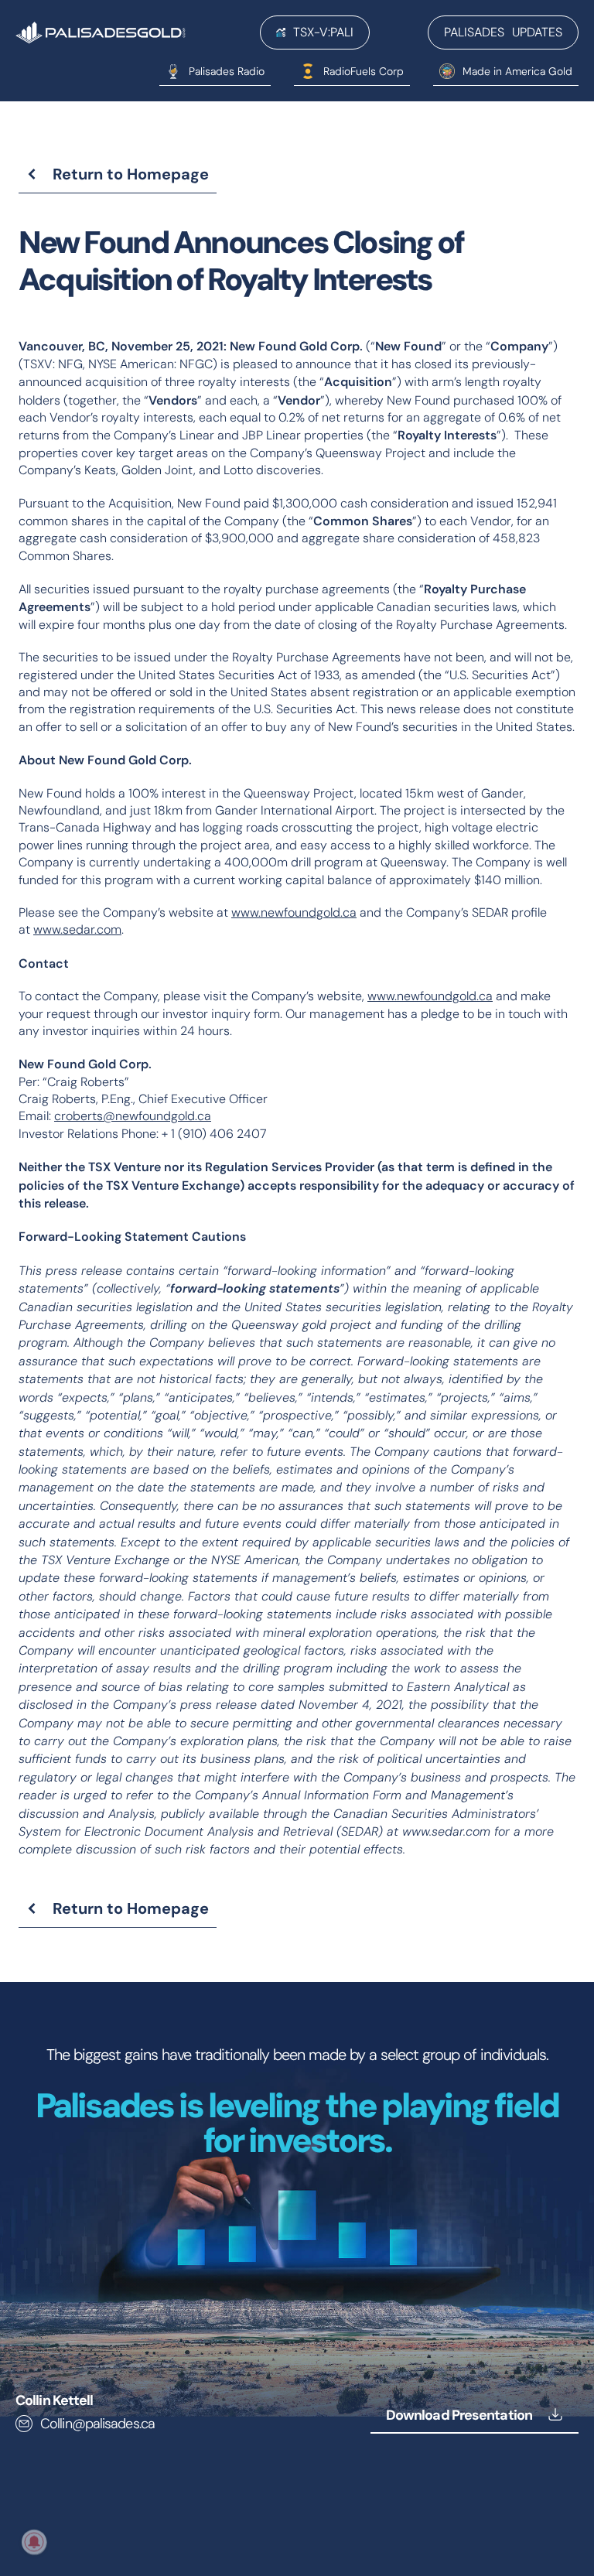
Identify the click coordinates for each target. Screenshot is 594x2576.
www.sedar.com (77, 929)
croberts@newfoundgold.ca (133, 1116)
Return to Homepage (131, 174)
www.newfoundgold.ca (294, 912)
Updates (503, 32)
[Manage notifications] (34, 2542)
